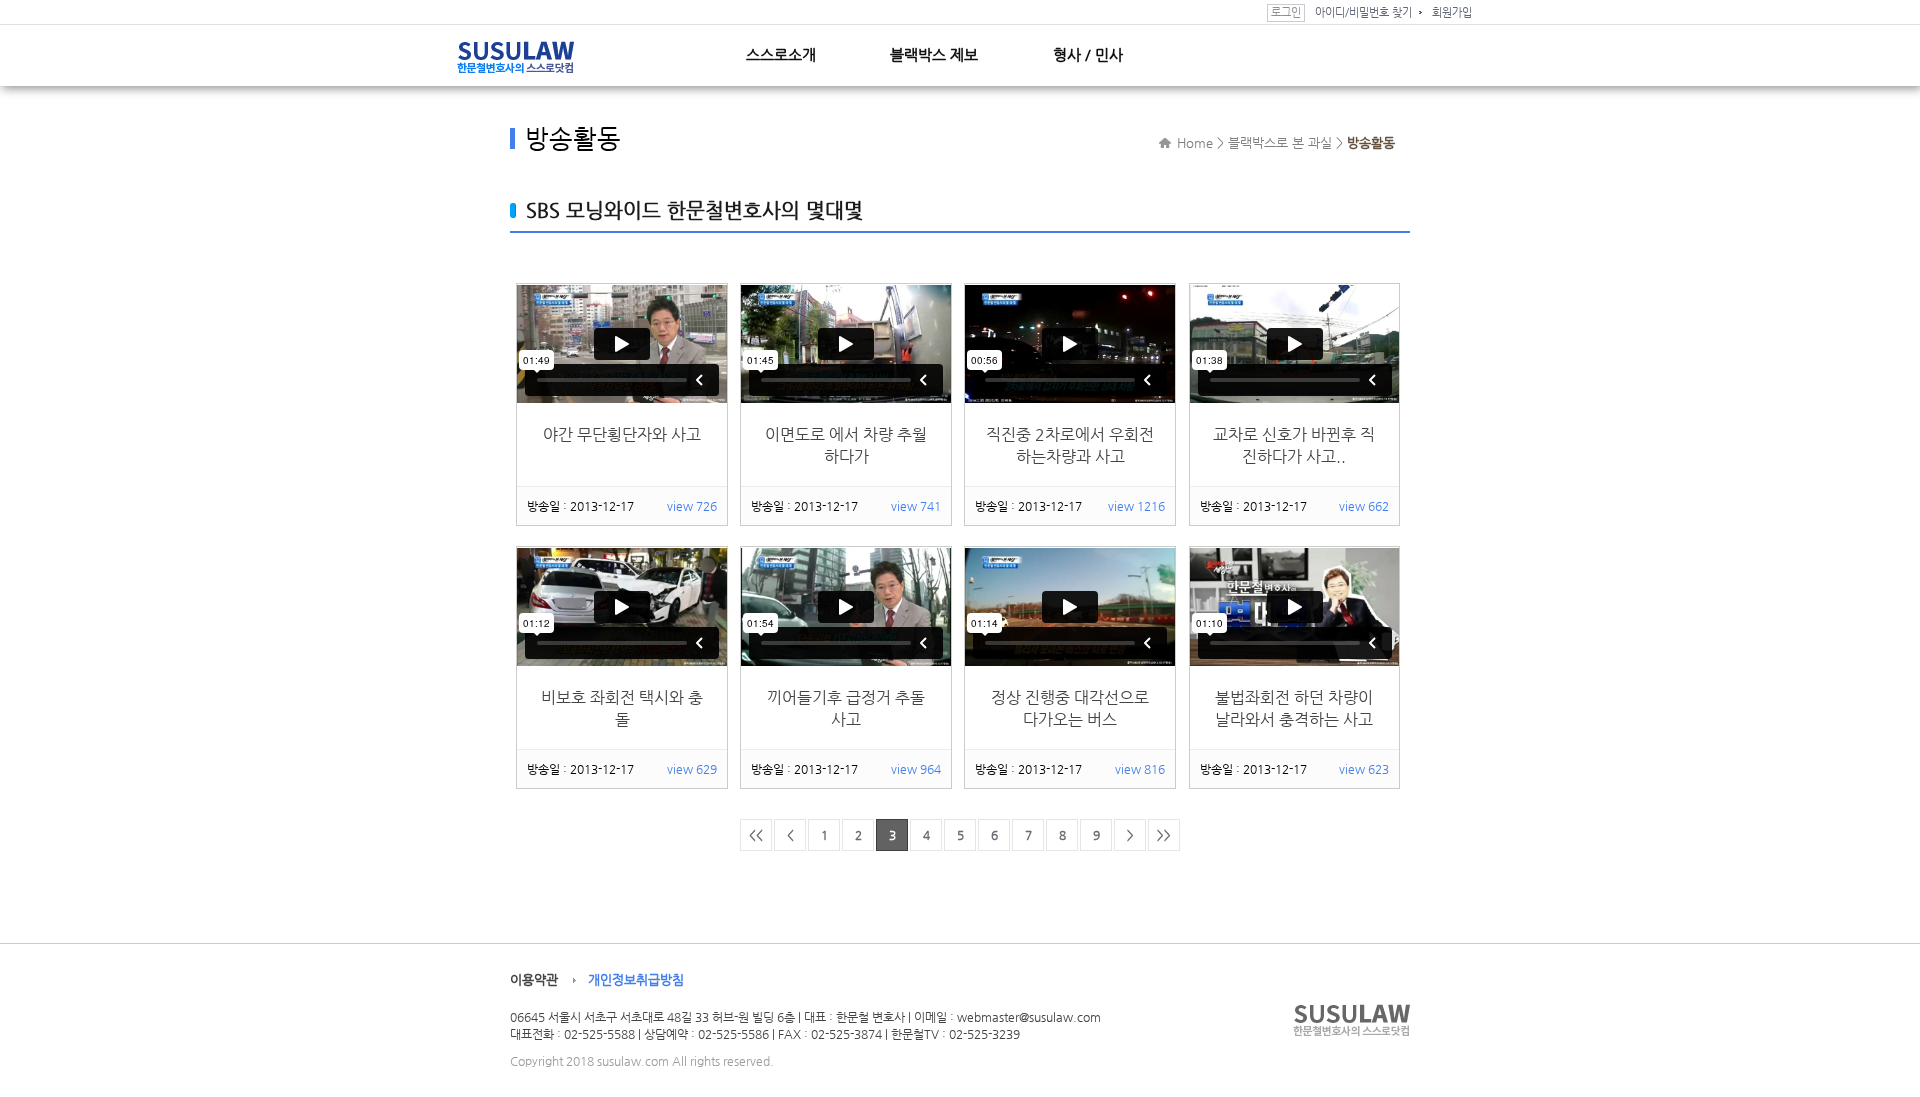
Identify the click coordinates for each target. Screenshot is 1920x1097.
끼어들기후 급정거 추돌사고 (846, 708)
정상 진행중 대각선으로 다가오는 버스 (1070, 708)
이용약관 (534, 979)
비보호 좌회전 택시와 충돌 (622, 708)
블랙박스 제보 (934, 54)
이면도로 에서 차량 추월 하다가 (846, 445)
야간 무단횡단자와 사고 (622, 434)
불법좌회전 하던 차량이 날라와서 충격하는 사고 (1294, 708)
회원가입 (1452, 12)
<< (756, 835)
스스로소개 (781, 54)
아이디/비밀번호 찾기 (1363, 12)
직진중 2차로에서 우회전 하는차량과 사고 (1070, 445)
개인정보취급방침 (636, 979)
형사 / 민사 (1088, 54)
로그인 (1286, 12)
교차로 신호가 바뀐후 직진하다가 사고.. (1294, 445)
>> (1164, 835)
